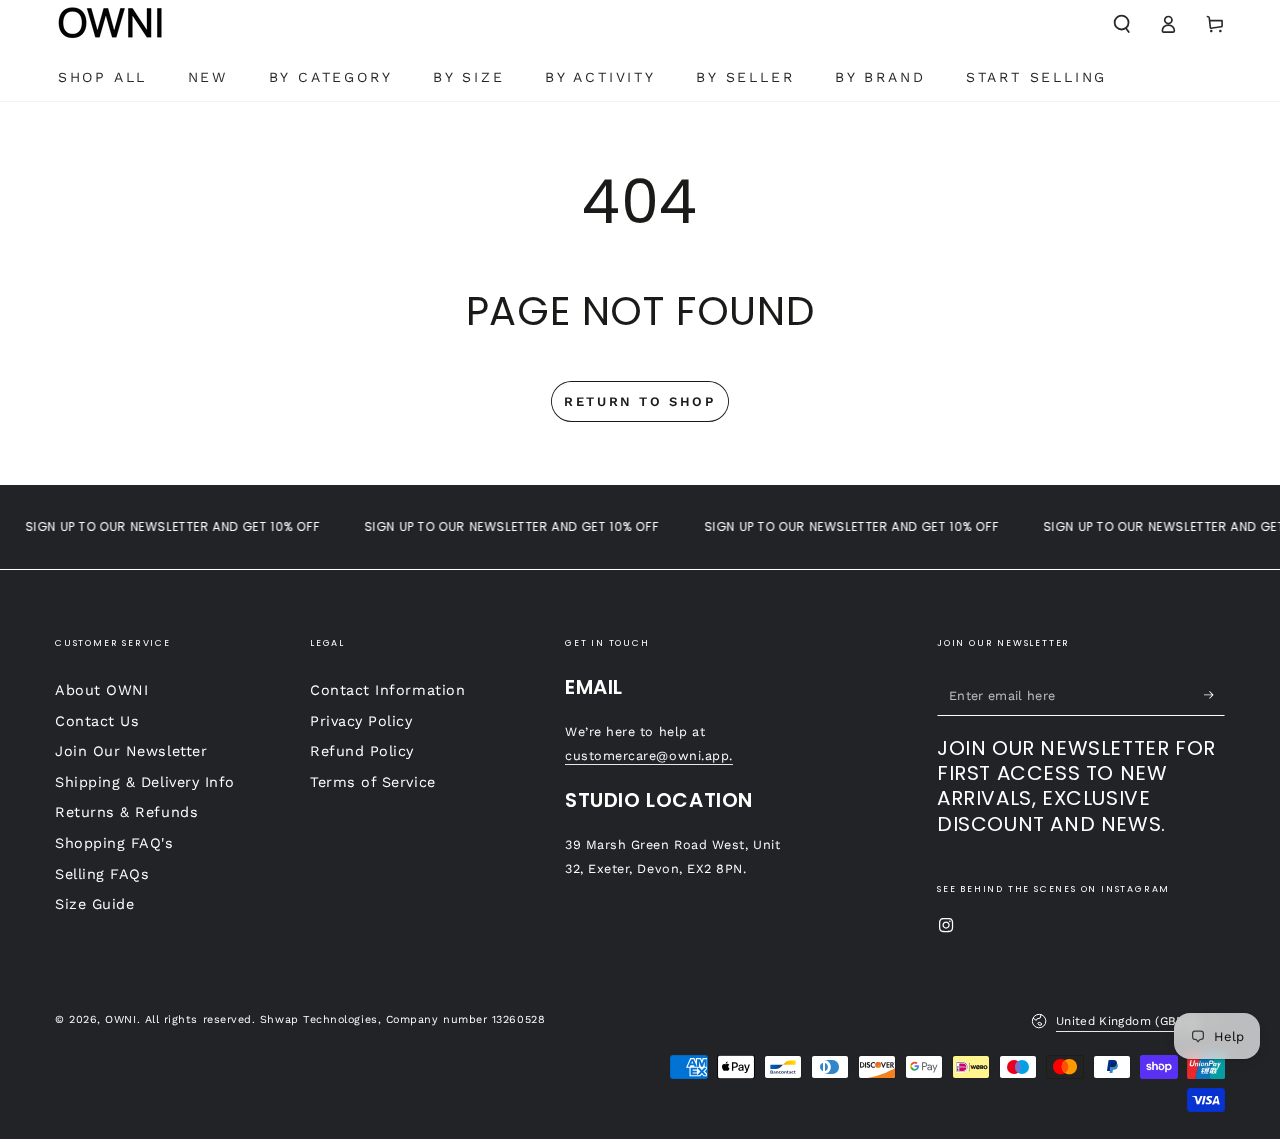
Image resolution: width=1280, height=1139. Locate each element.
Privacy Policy (361, 721)
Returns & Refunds (126, 812)
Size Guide (94, 904)
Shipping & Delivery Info (145, 782)
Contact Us (97, 721)
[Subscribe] (1214, 695)
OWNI (120, 1019)
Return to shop (639, 401)
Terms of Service (373, 782)
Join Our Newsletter (131, 751)
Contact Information (387, 690)
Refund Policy (362, 751)
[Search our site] (1121, 24)
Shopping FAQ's (114, 843)
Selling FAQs (102, 874)
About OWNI (101, 690)
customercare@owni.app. (649, 755)
